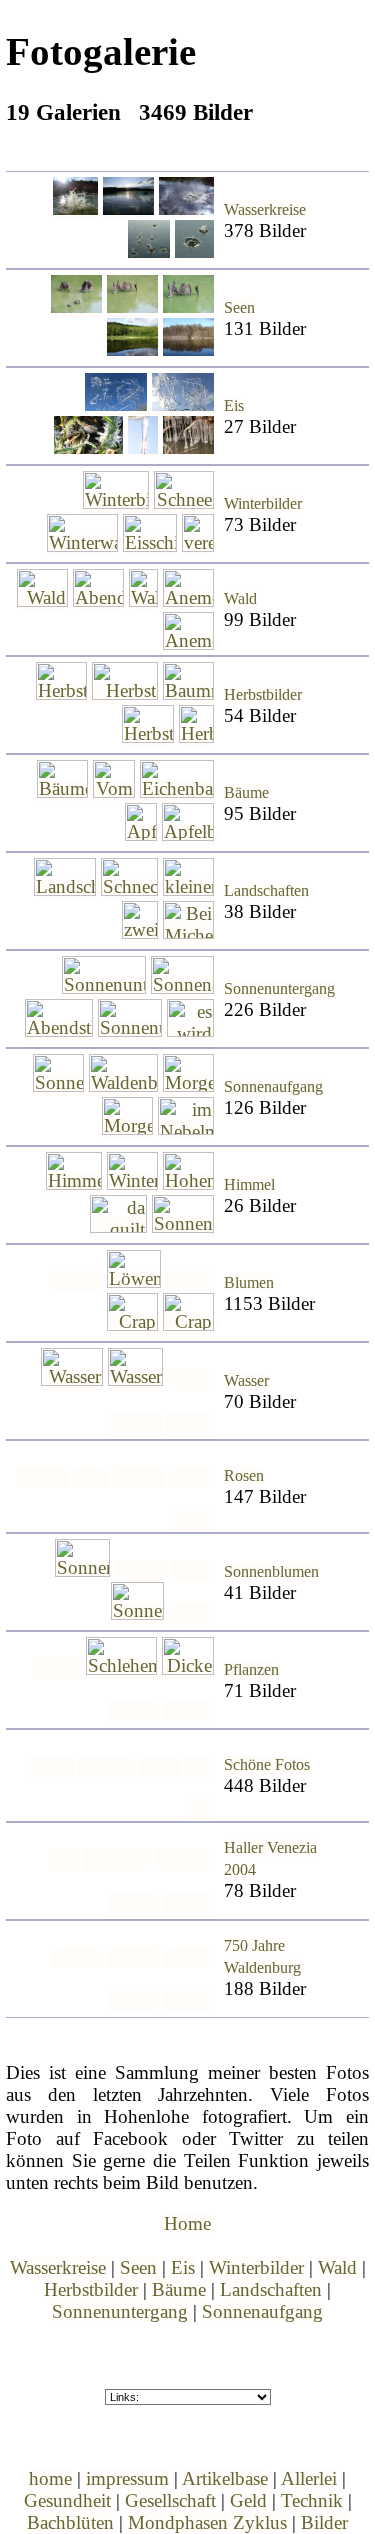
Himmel (249, 1185)
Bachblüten (70, 2522)
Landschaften (266, 891)
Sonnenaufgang (273, 1087)
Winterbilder (263, 504)
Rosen (244, 1476)
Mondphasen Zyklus (207, 2522)
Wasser (246, 1381)
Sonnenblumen (271, 1572)
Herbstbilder (263, 695)
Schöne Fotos (267, 1765)
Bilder (324, 2522)
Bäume (246, 793)
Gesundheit (67, 2500)
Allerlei (309, 2478)
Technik (312, 2500)
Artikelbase (225, 2478)
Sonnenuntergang (279, 989)
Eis (234, 406)
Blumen (249, 1283)
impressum (127, 2478)
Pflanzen (251, 1670)
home (50, 2478)
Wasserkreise (265, 210)
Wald (240, 599)
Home (187, 2223)
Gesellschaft (170, 2500)
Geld (248, 2500)
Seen (239, 308)
